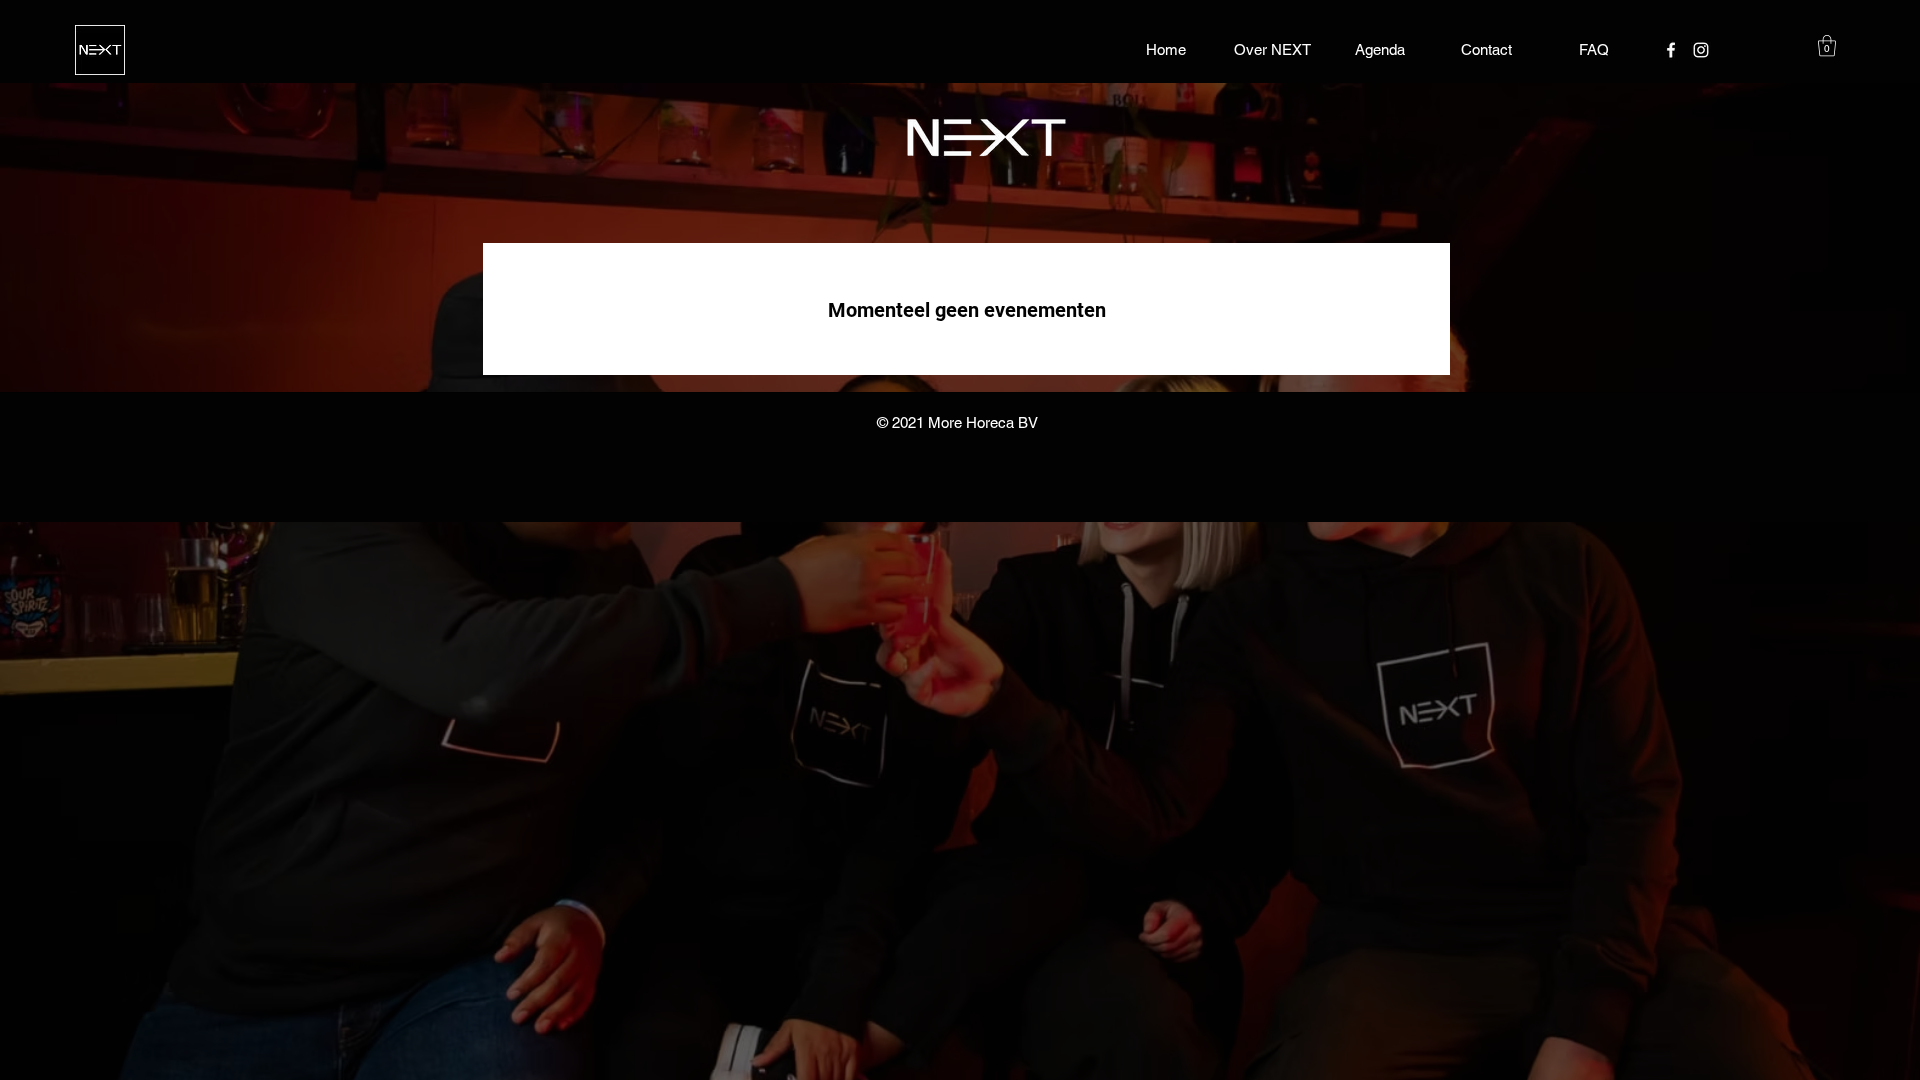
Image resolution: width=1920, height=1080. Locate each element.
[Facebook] (1671, 50)
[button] (1827, 45)
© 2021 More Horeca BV (957, 422)
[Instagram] (1701, 50)
